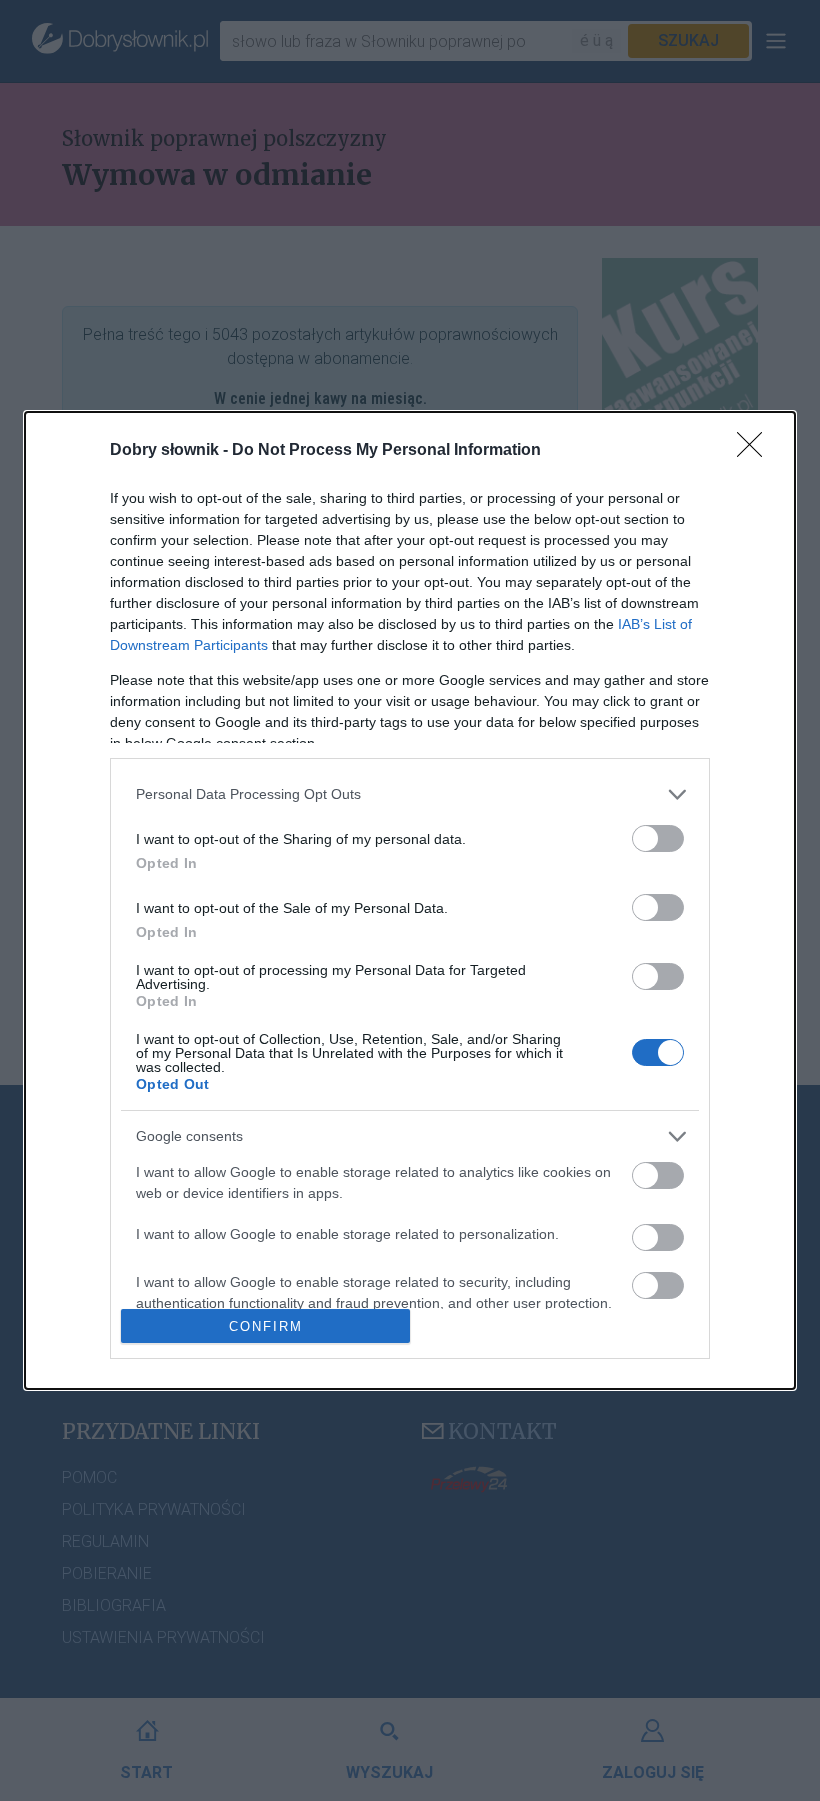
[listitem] (410, 794)
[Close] (756, 451)
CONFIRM (266, 1326)
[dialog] (410, 900)
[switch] (658, 838)
